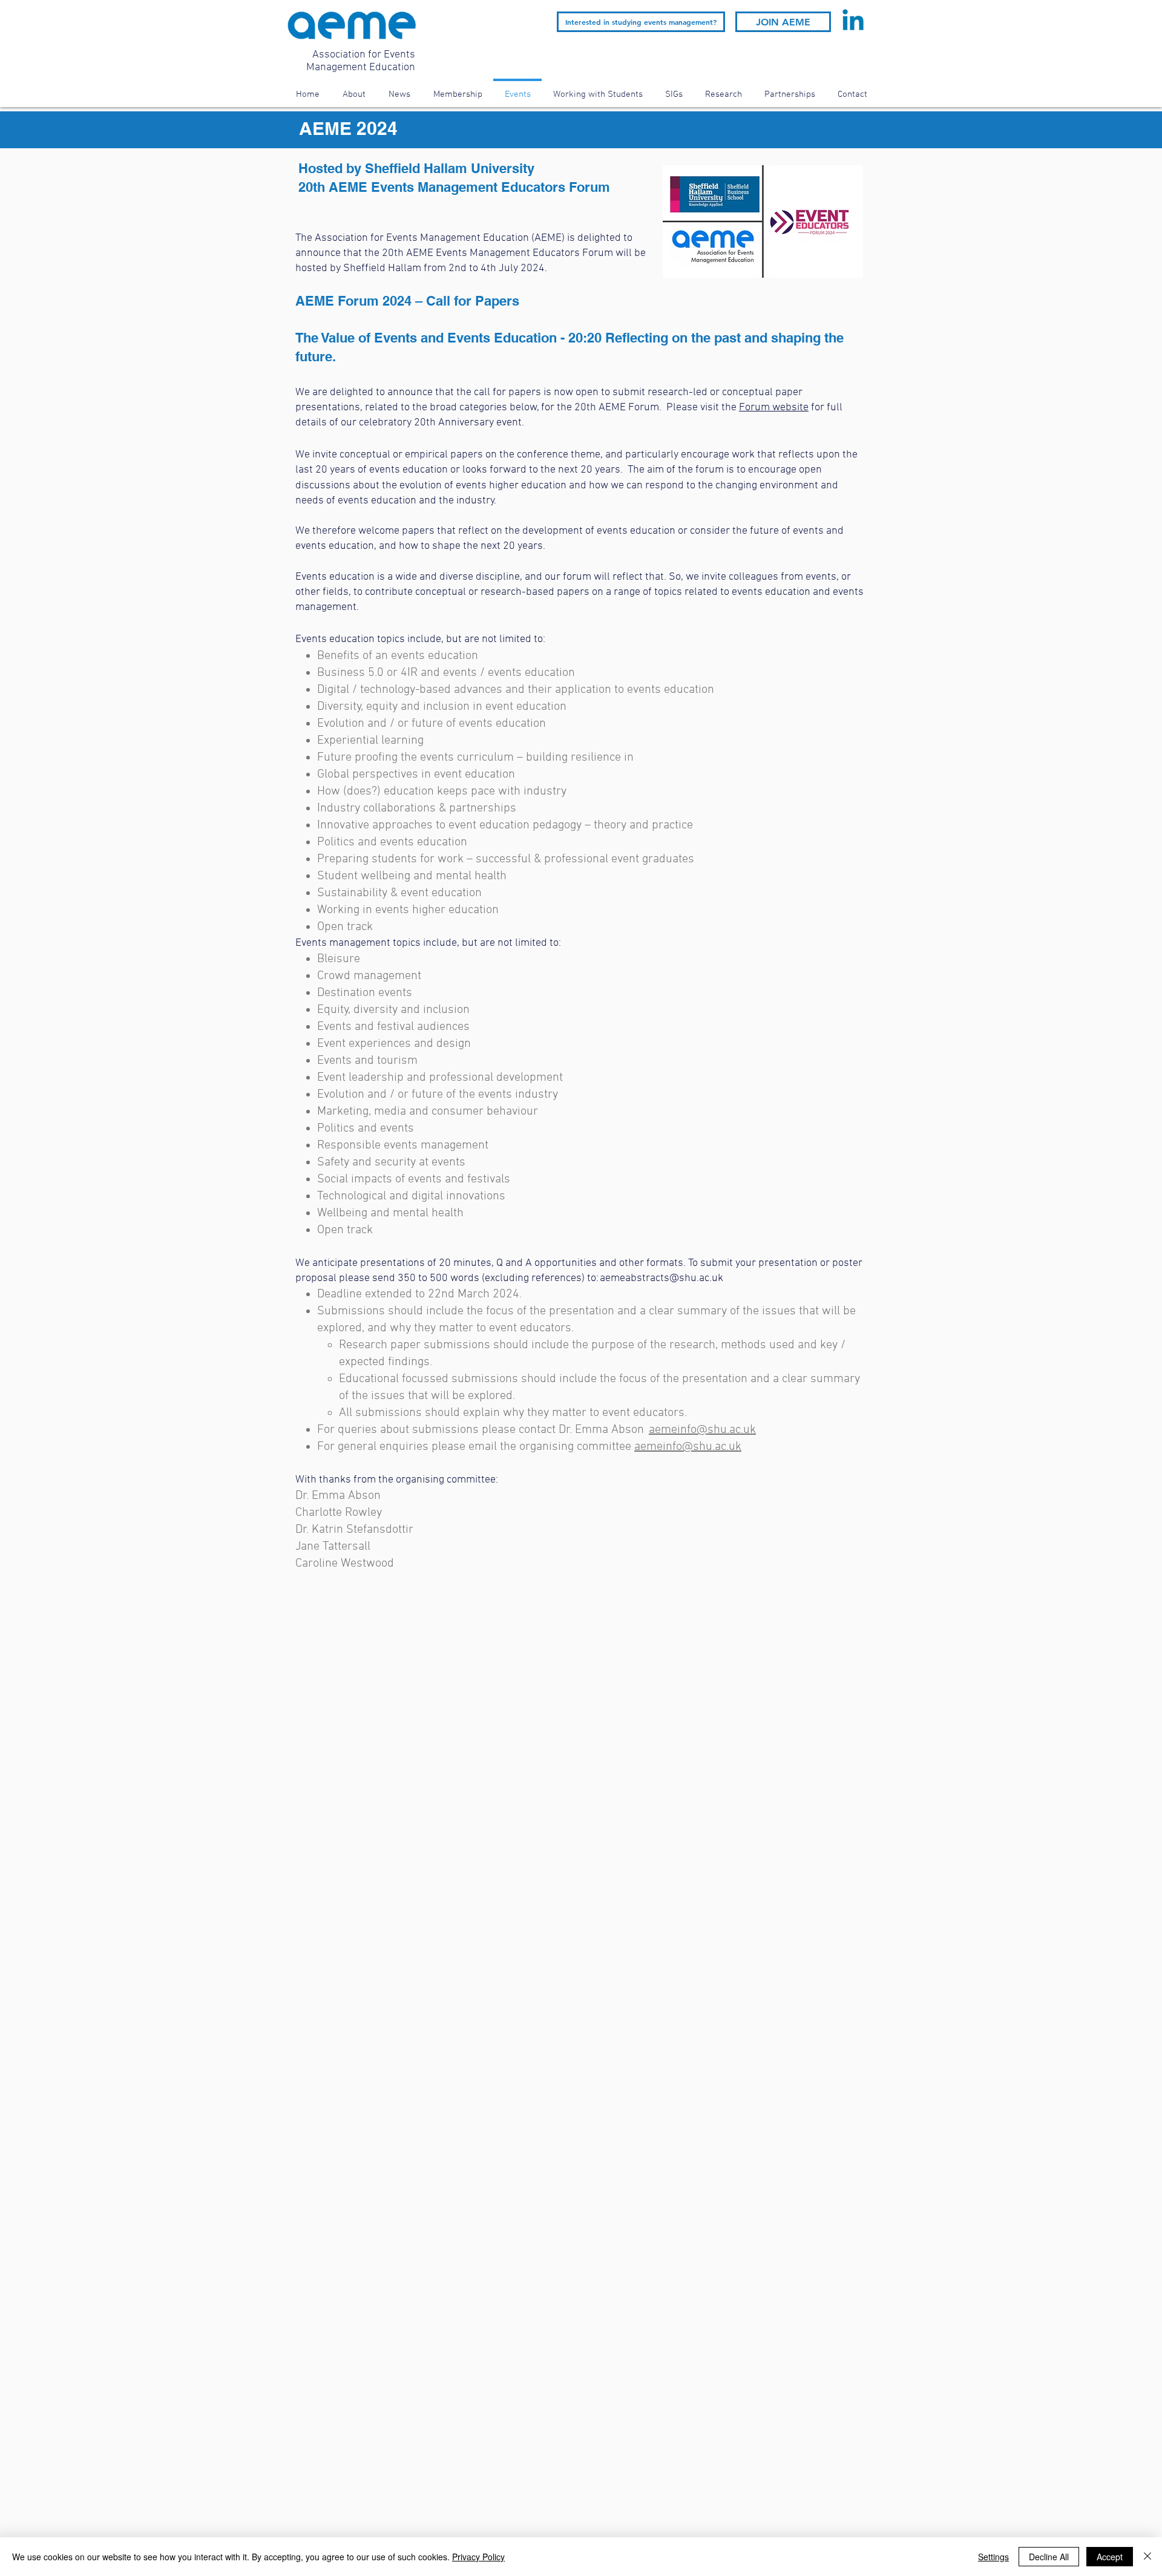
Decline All (1049, 2557)
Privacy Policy (478, 2557)
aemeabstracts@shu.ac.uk (661, 1278)
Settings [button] (993, 2557)
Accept (1110, 2557)
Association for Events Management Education (361, 61)
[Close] (1147, 2557)
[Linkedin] (853, 22)
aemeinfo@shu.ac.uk (702, 1430)
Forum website (774, 408)
